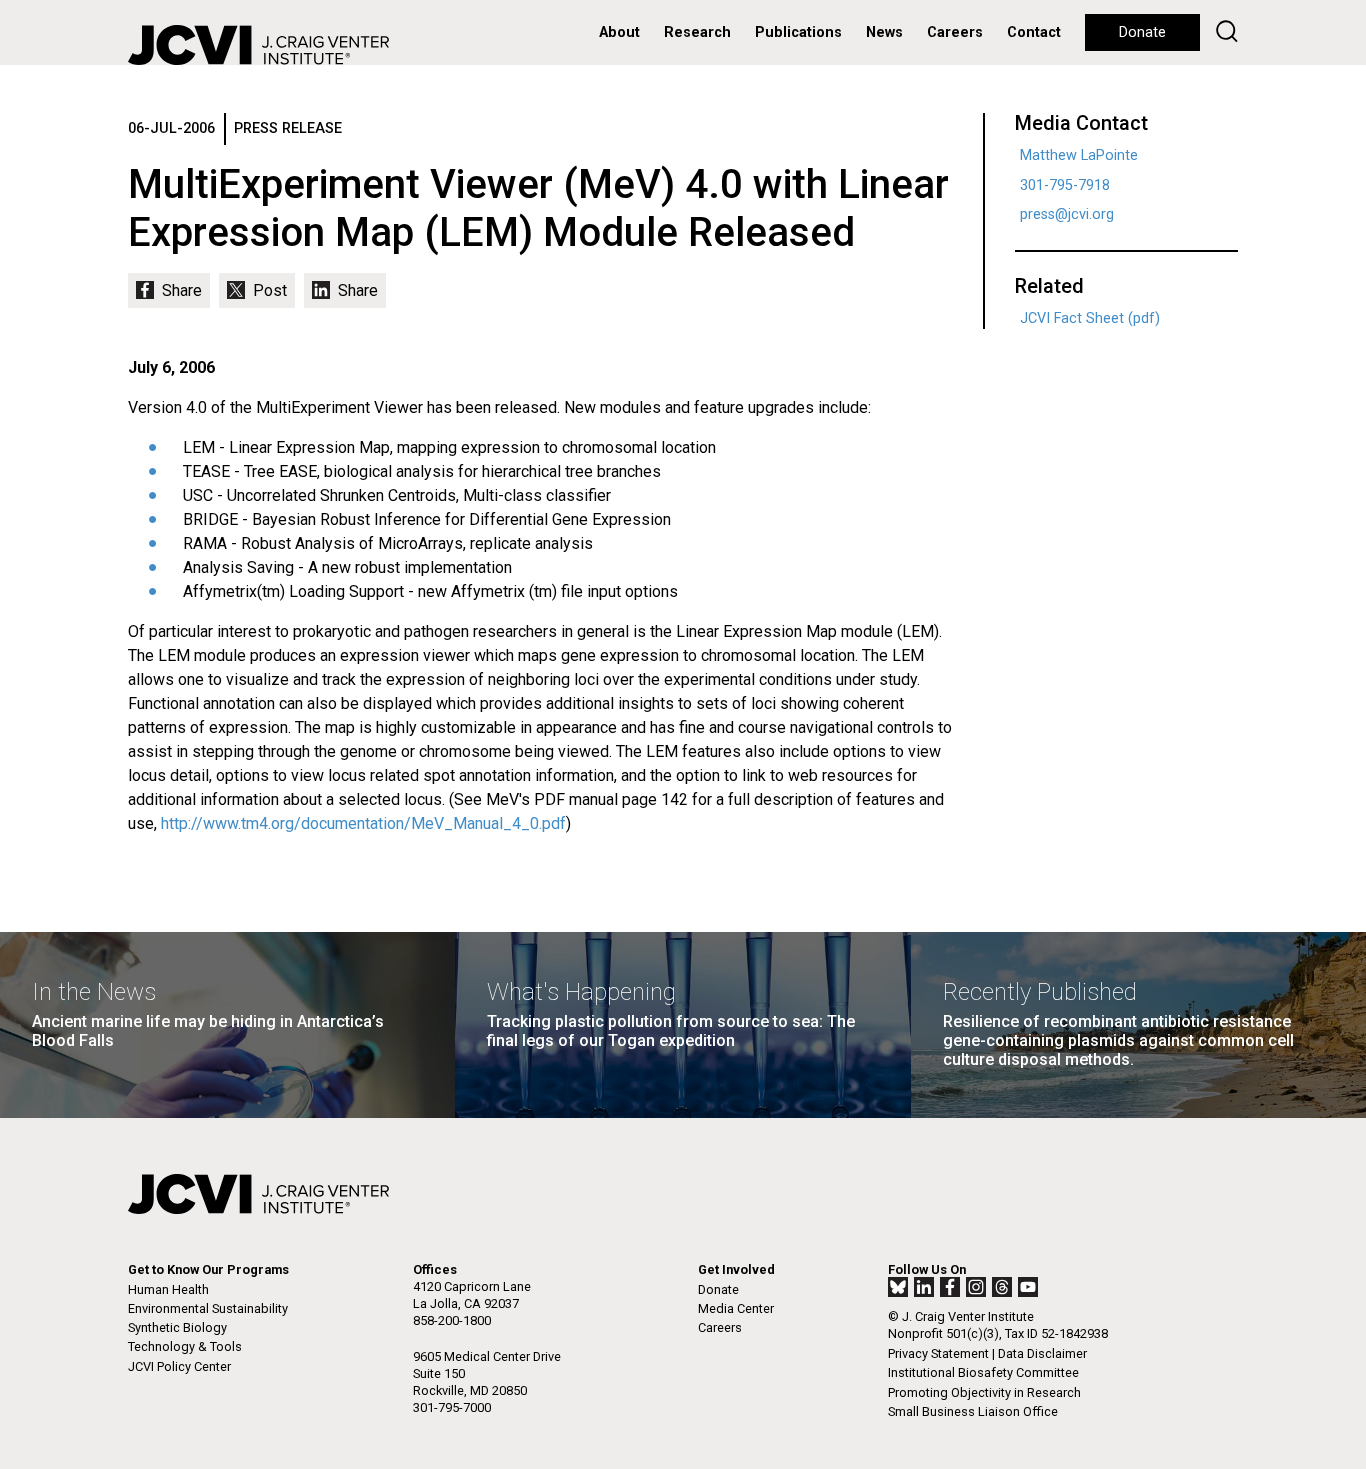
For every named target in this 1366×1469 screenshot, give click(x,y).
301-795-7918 (1065, 185)
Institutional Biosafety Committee (983, 1372)
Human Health (168, 1289)
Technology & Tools (185, 1346)
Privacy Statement (938, 1353)
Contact (1034, 32)
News (884, 32)
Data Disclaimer (1042, 1353)
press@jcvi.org (1067, 214)
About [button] (619, 32)
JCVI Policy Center (179, 1366)
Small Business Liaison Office (973, 1411)
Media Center (736, 1308)
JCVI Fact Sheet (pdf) (1090, 318)
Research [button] (697, 32)
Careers (955, 32)
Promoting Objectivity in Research (984, 1392)
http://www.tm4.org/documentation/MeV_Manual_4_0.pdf (363, 823)
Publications (798, 32)
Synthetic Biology (177, 1327)
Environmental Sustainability (208, 1308)
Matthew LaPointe (1079, 155)
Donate (1142, 32)
